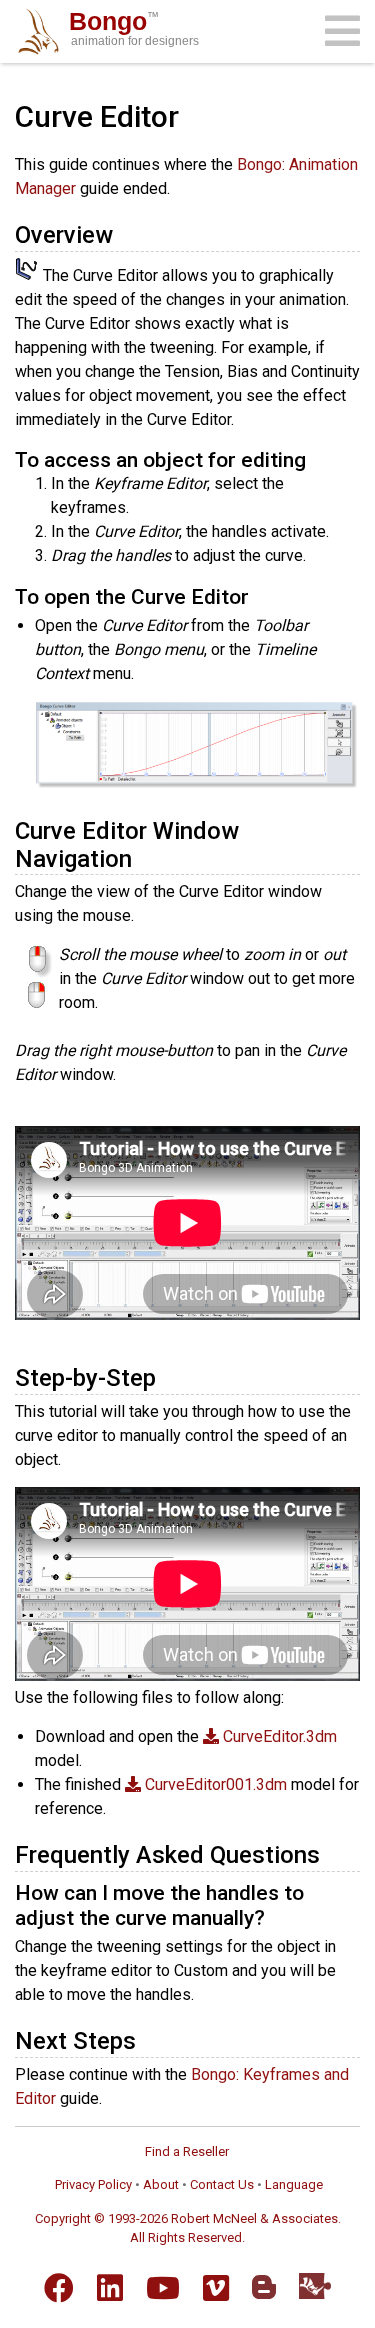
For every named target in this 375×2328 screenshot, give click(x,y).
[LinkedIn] (110, 2288)
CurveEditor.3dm (278, 1736)
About (161, 2184)
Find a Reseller (187, 2151)
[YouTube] (163, 2288)
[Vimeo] (216, 2288)
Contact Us (222, 2184)
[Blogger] (264, 2287)
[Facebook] (59, 2288)
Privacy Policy (93, 2184)
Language (294, 2184)
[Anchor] (125, 232)
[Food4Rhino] (315, 2285)
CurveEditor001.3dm (214, 1784)
